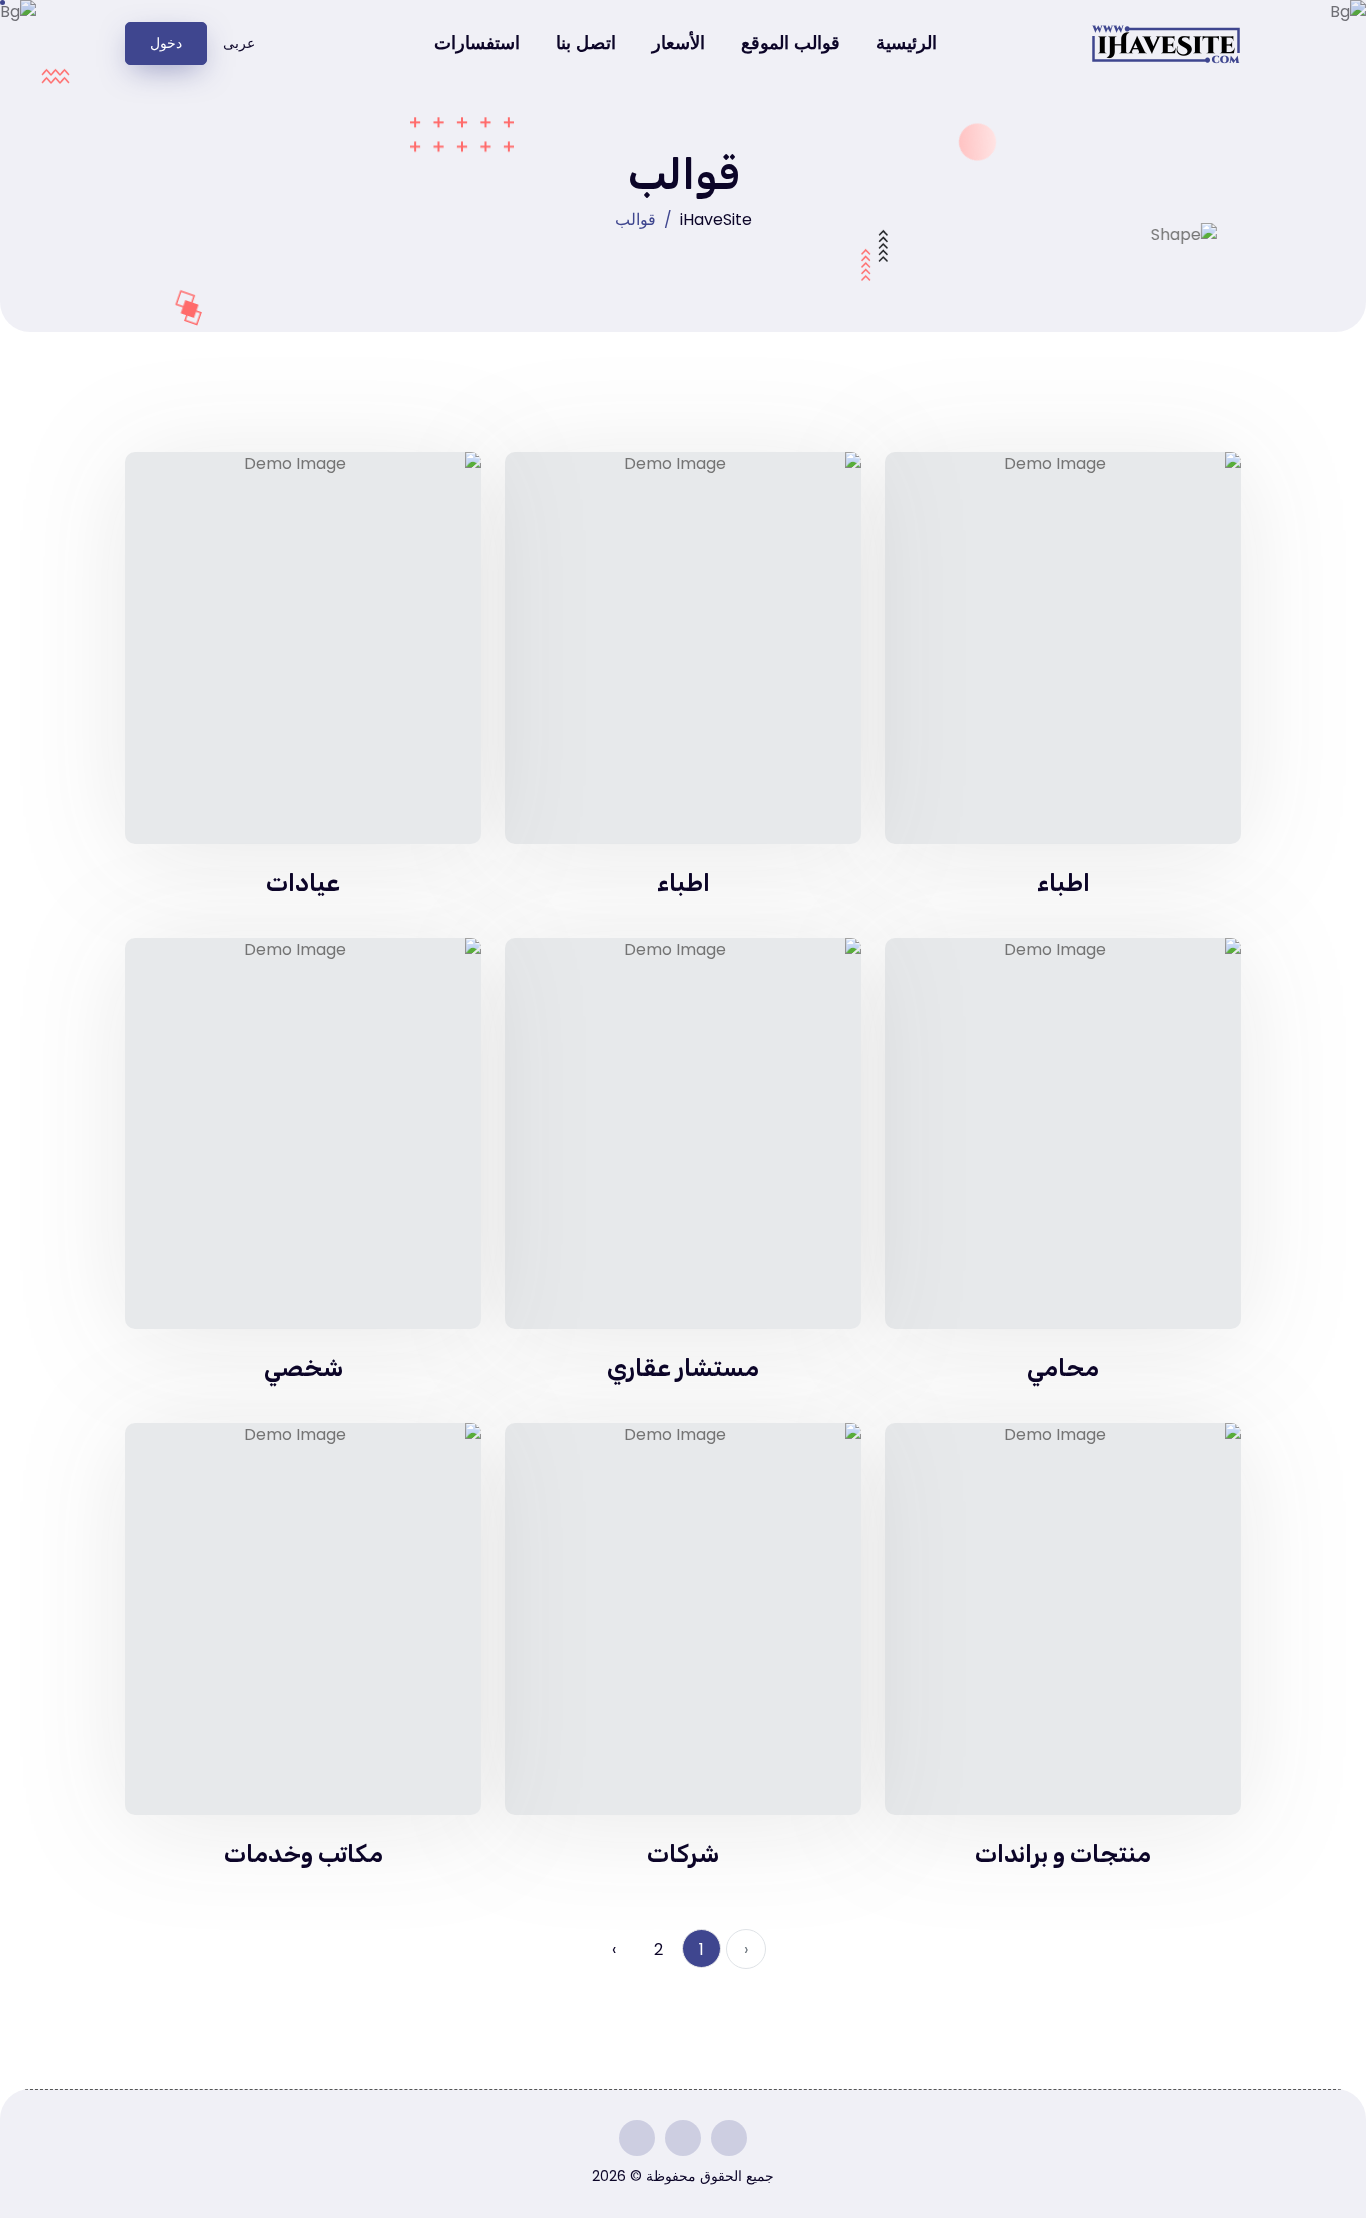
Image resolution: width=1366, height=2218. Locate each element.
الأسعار (678, 43)
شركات (683, 1854)
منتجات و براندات (1063, 1854)
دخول (166, 43)
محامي (1063, 1368)
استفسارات (477, 43)
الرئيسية (906, 43)
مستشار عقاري (683, 1368)
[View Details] (1063, 648)
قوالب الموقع (790, 43)
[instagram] (729, 2138)
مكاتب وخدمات (303, 1854)
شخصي (303, 1368)
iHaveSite (716, 219)
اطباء (1063, 883)
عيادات (303, 883)
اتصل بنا (586, 43)
